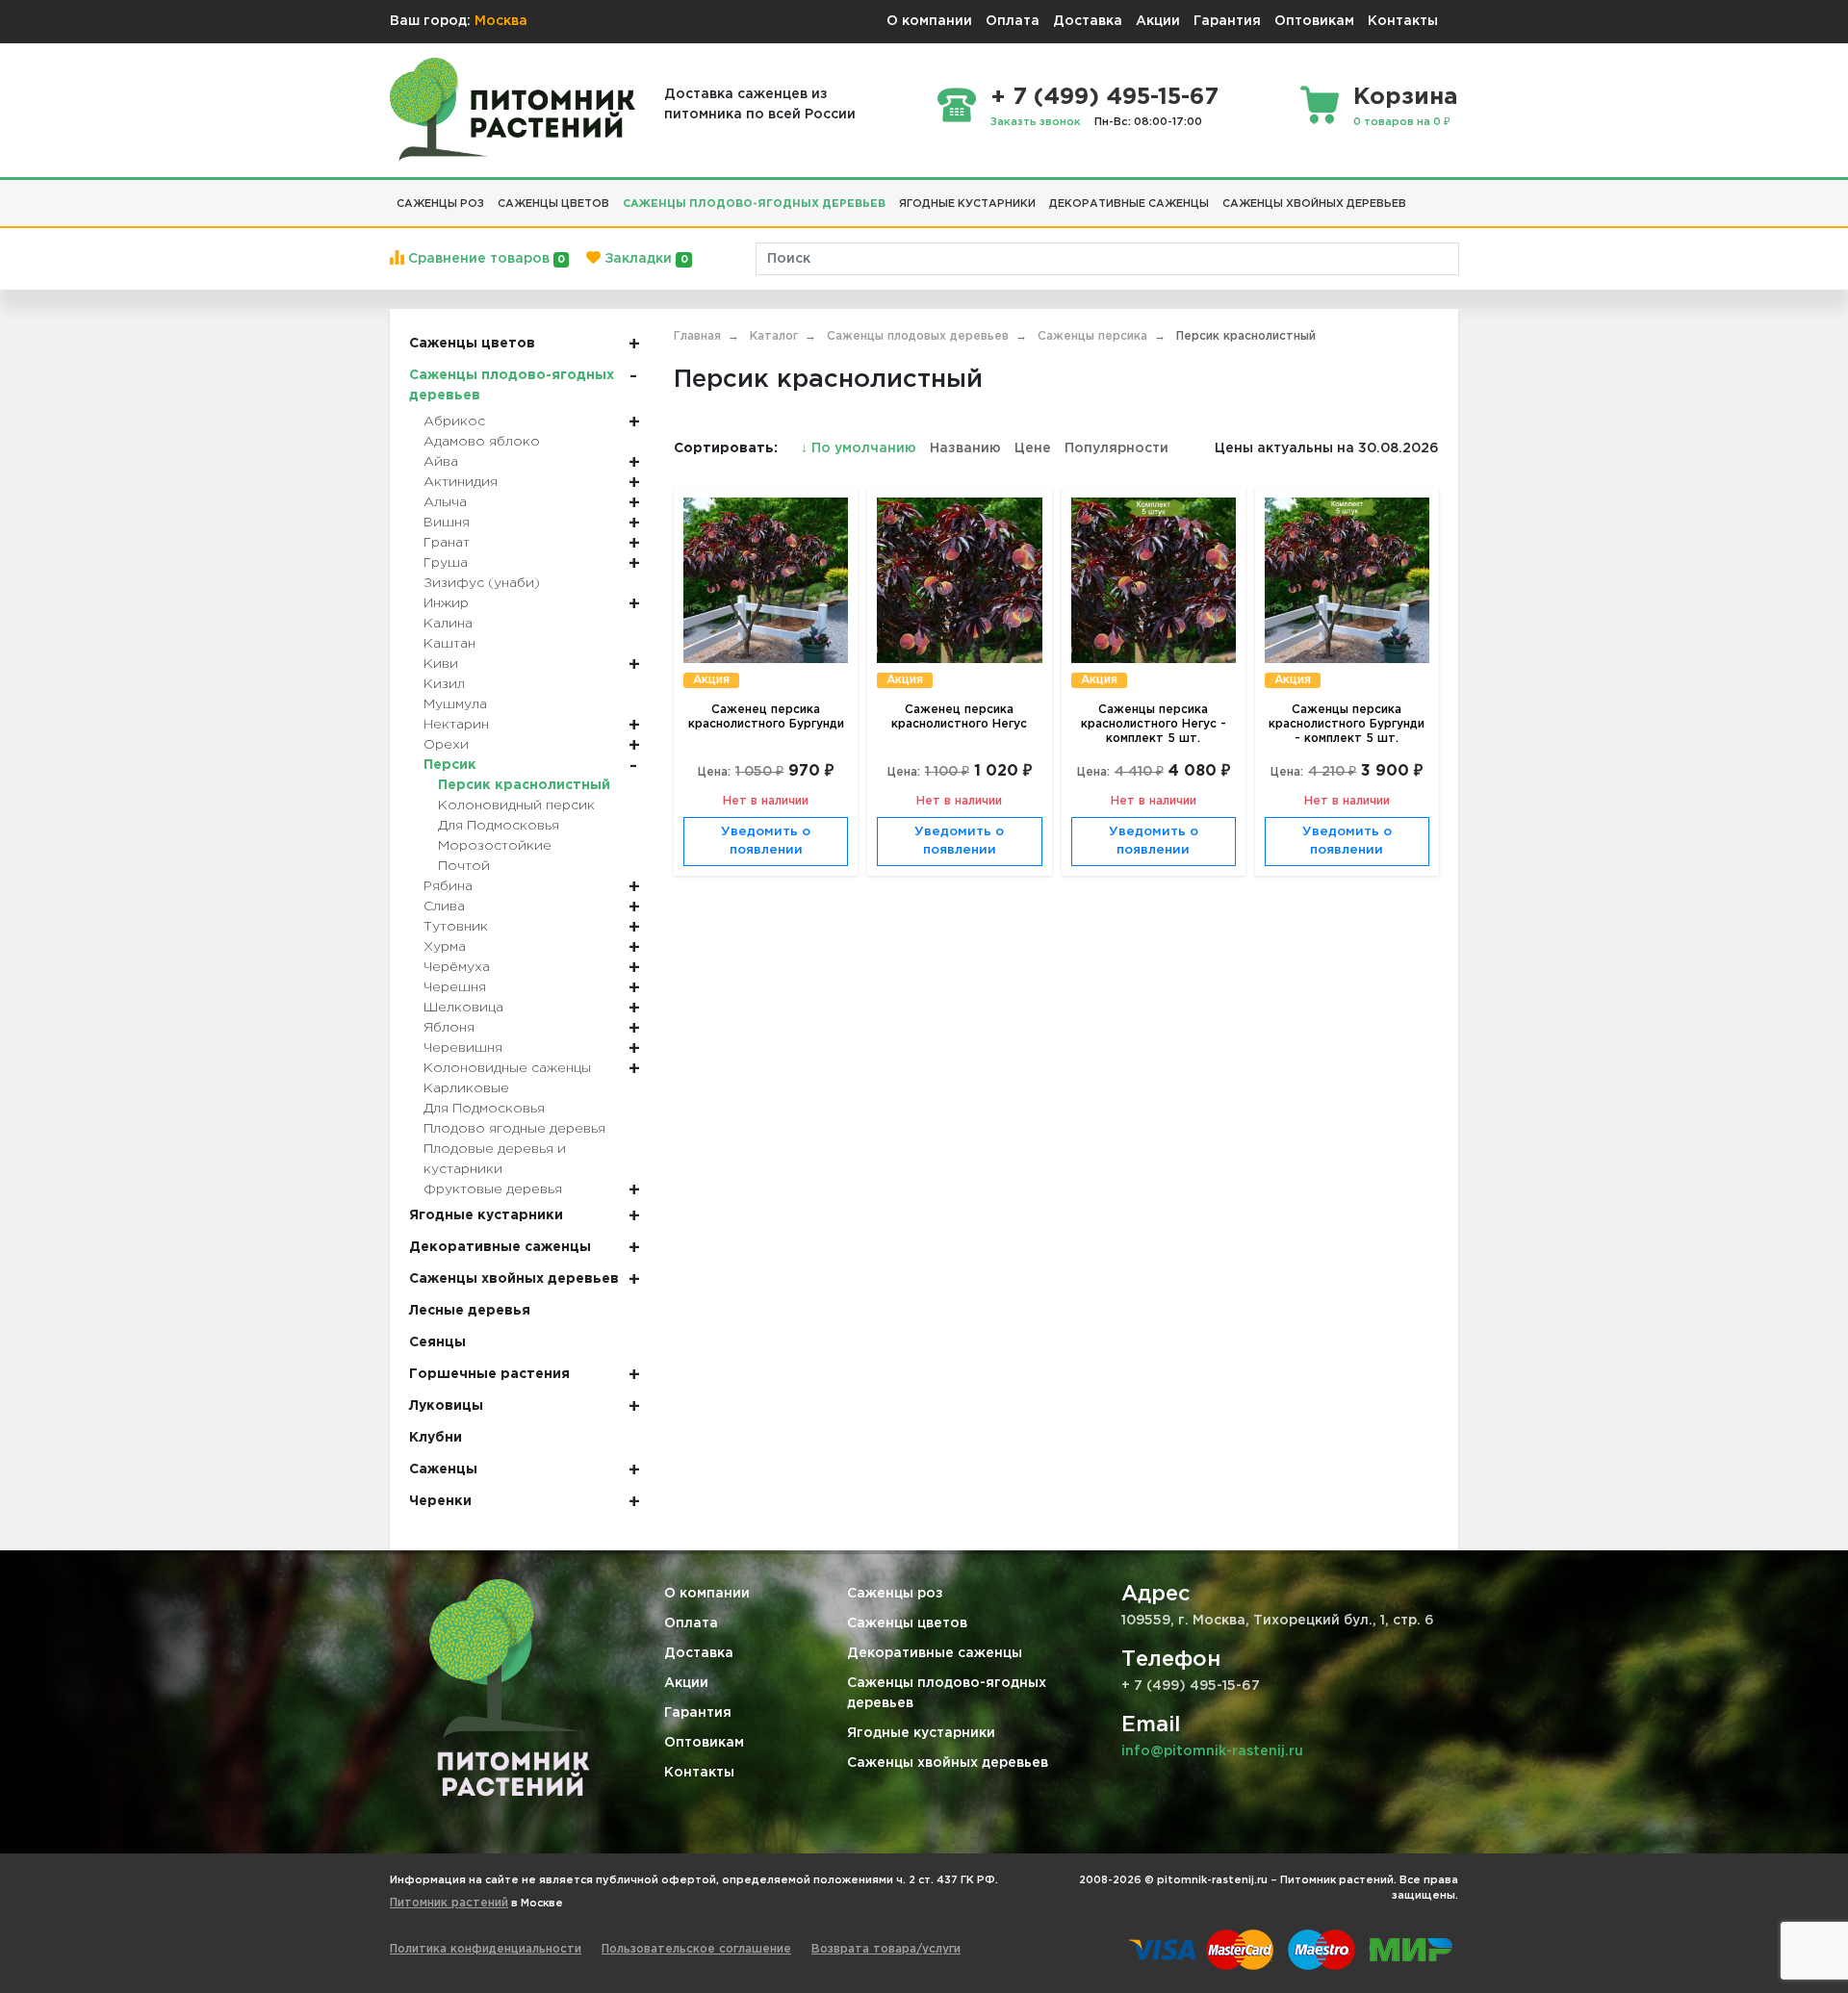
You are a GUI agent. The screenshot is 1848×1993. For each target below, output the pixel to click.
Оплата (1013, 21)
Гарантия (1227, 21)
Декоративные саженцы (935, 1653)
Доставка (1088, 21)
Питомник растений (449, 1903)
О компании (929, 21)
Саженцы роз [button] (440, 204)
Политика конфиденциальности (486, 1949)
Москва (501, 21)
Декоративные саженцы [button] (1129, 204)
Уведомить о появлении (766, 842)
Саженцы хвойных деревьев (948, 1763)
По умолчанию (860, 448)
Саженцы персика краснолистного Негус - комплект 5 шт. (1154, 724)
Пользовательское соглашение (696, 1949)
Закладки (644, 259)
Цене (1033, 448)
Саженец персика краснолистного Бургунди (766, 717)
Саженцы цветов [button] (553, 204)
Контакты (1403, 21)
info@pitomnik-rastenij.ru (1212, 1751)
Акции (1158, 21)
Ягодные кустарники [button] (967, 204)
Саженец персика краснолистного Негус (959, 717)
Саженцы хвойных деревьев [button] (1314, 204)
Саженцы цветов (907, 1623)
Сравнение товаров (485, 259)
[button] (1420, 196)
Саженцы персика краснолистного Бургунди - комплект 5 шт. (1347, 724)
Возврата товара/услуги (886, 1949)
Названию (965, 448)
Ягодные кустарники (921, 1733)
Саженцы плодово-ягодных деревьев (947, 1693)
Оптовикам (1314, 21)
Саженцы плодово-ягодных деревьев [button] (754, 204)
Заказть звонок (1036, 122)
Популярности (1116, 448)
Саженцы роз (895, 1594)
